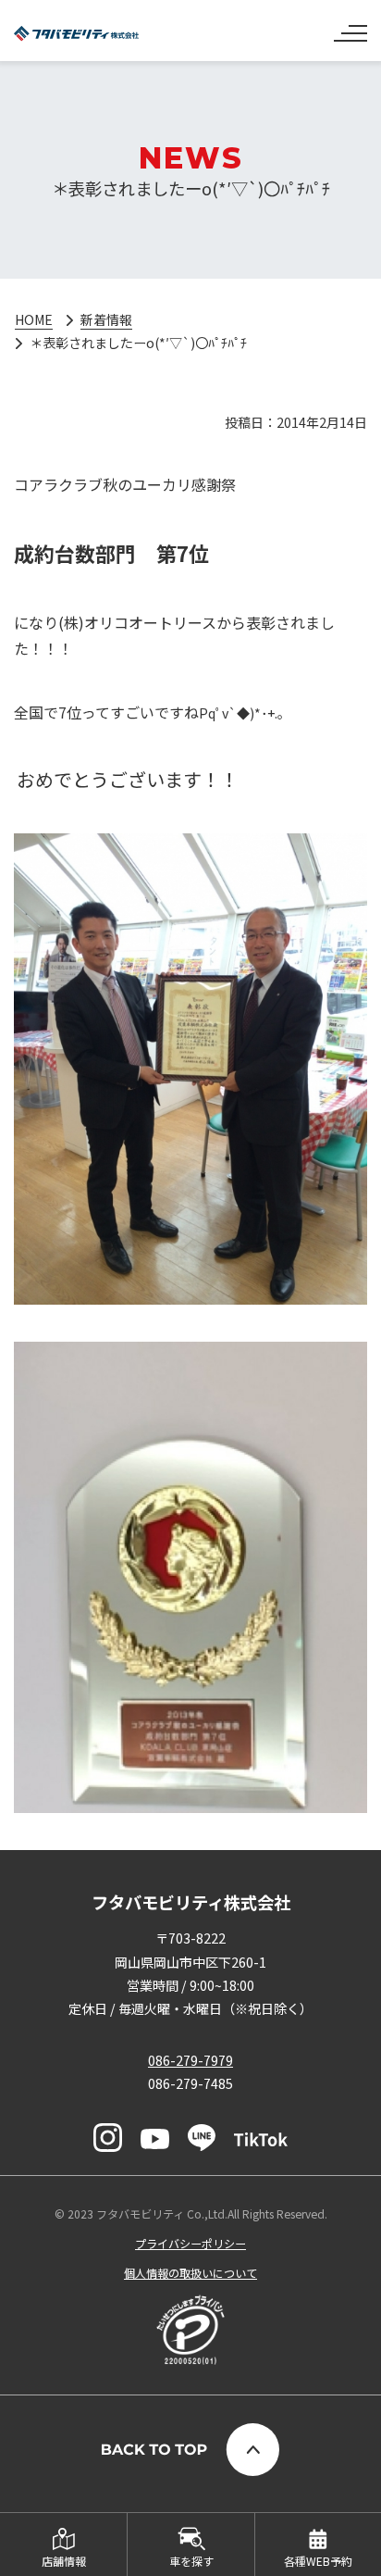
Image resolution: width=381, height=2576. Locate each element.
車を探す (191, 2561)
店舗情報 (64, 2561)
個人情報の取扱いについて (190, 2273)
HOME (34, 319)
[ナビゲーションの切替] (350, 26)
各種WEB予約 (318, 2561)
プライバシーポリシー (190, 2243)
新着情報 (106, 319)
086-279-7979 (190, 2060)
